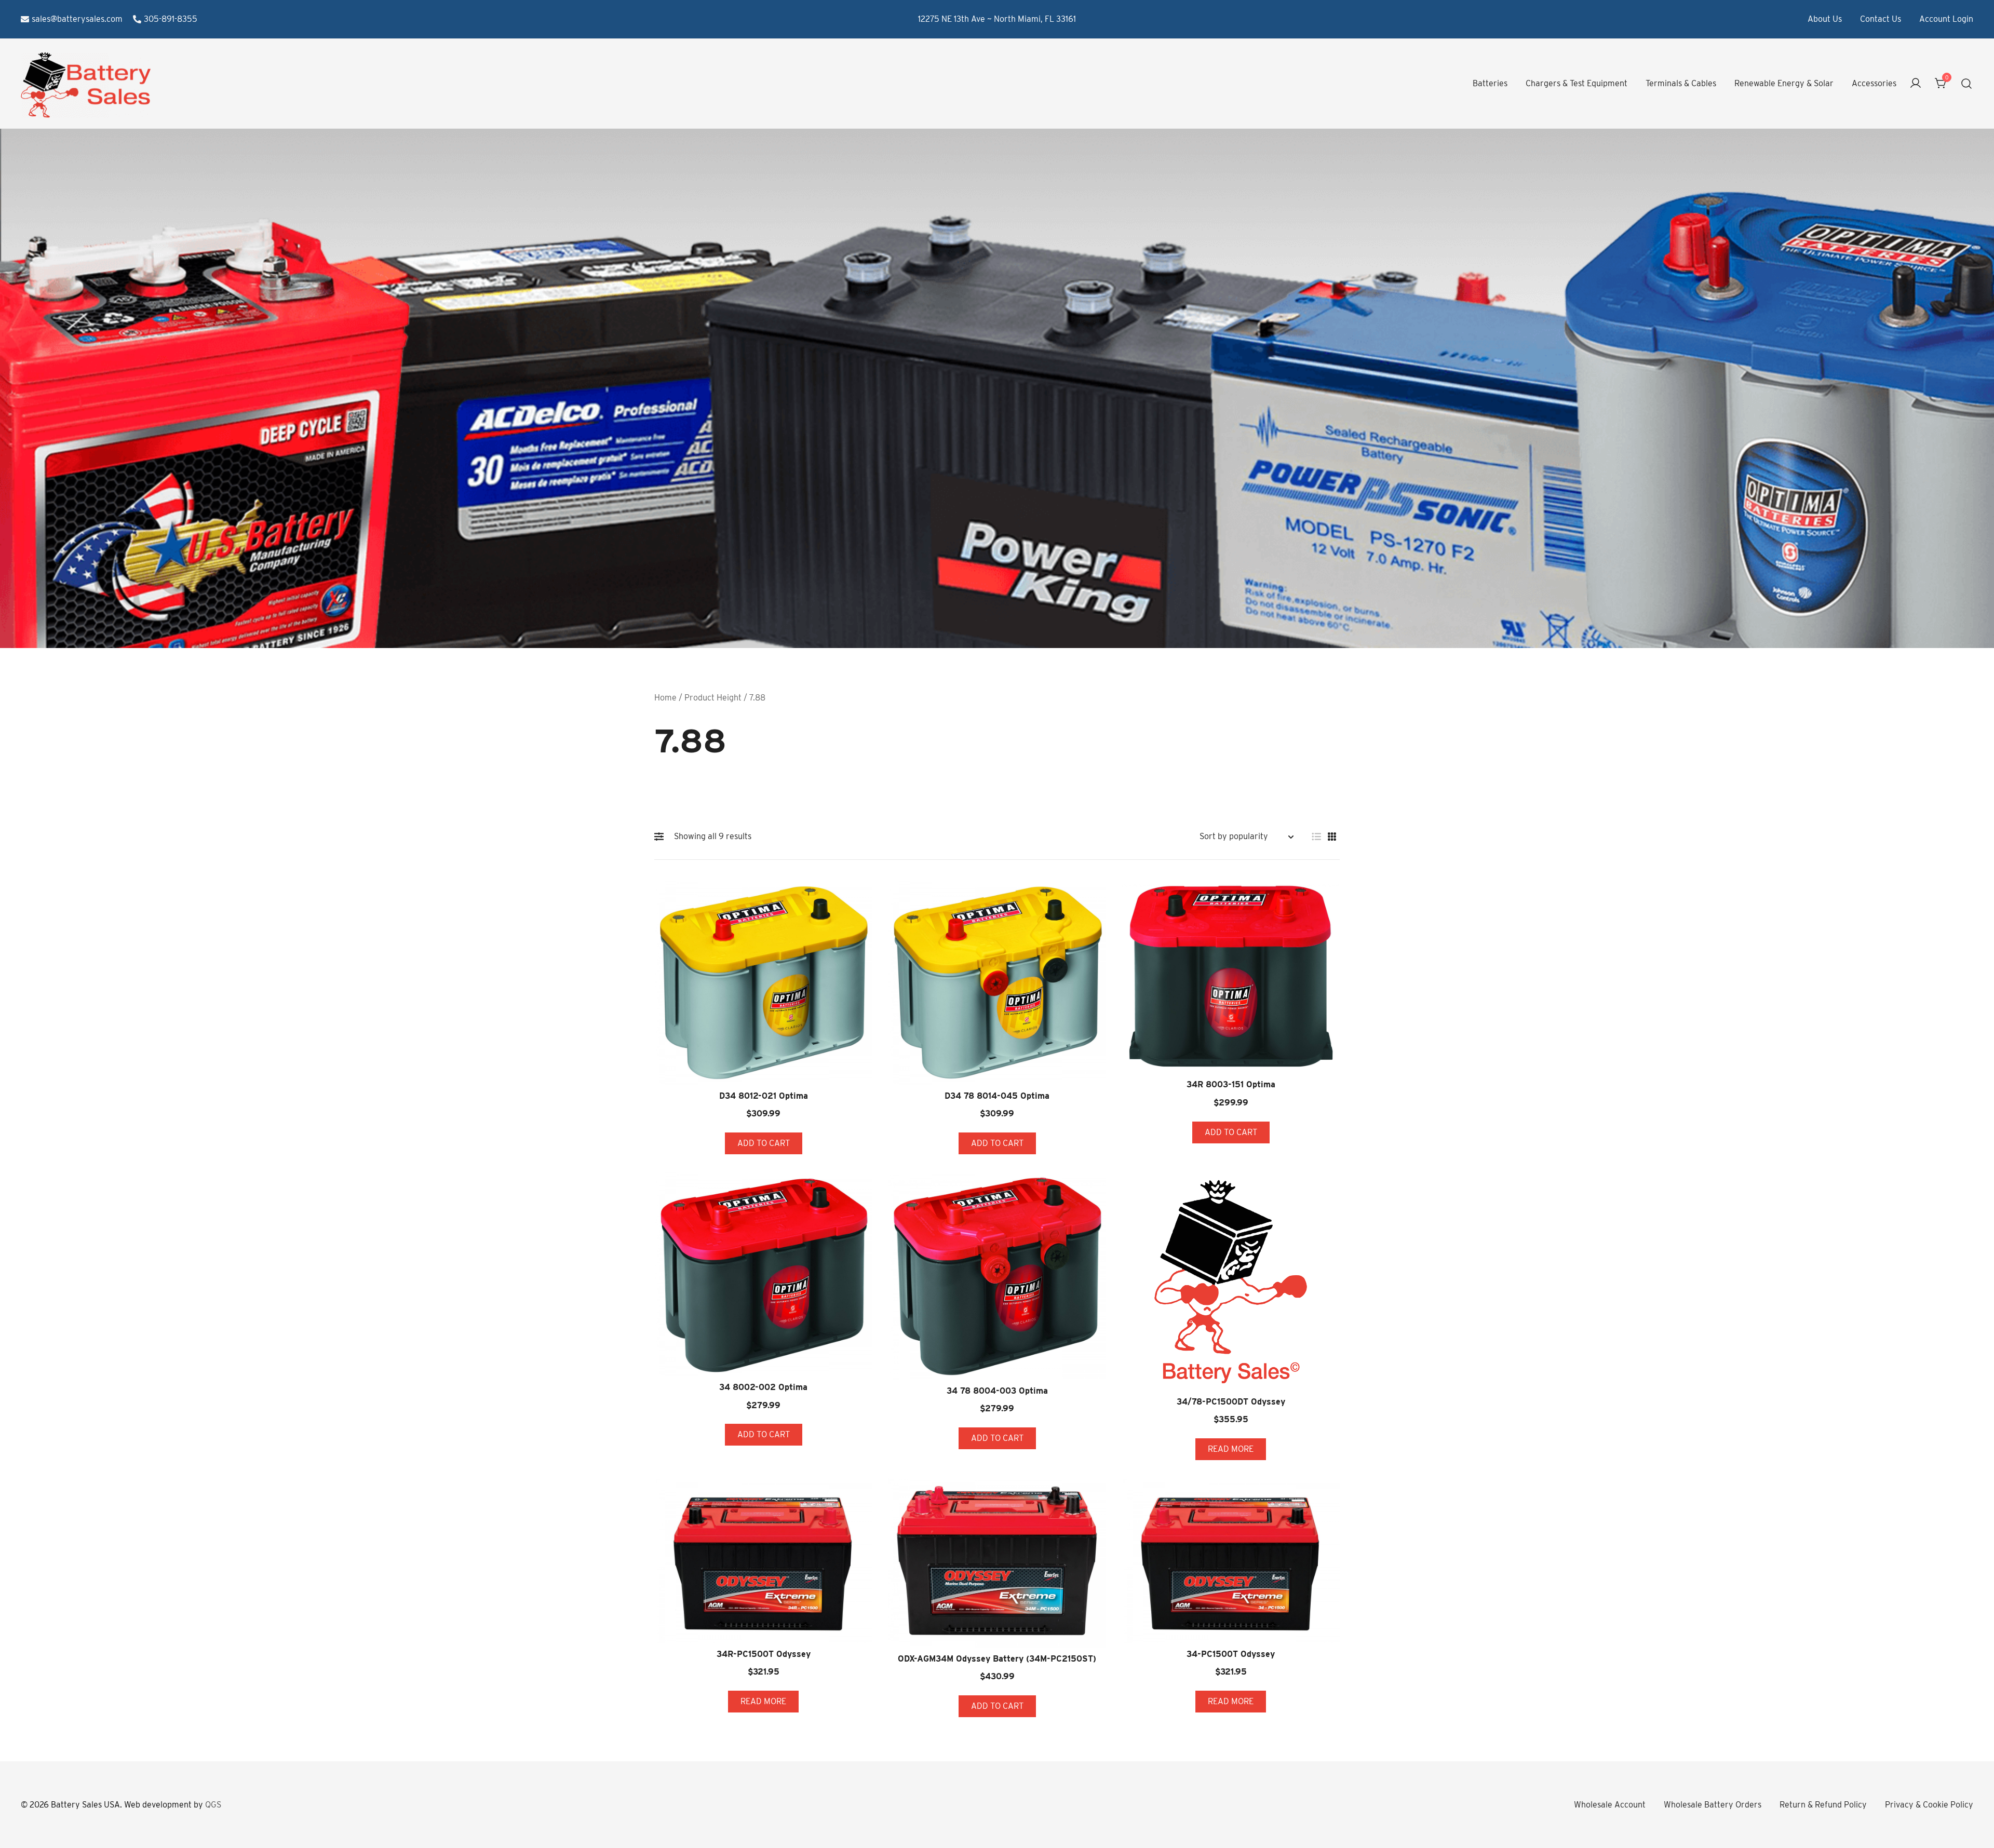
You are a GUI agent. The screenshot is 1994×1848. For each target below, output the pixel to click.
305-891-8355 (171, 19)
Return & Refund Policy (1823, 1805)
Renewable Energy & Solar (1784, 83)
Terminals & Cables (1681, 83)
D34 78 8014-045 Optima (997, 1096)
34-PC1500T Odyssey (1231, 1654)
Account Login (1946, 19)
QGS (213, 1805)
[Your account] (1916, 84)
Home (665, 698)
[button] (662, 837)
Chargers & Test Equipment (1577, 83)
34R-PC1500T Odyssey (764, 1654)
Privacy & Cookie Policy (1929, 1805)
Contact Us (1881, 19)
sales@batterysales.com (77, 19)
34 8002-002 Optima (763, 1387)
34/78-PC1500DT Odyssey (1231, 1402)
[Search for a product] (1967, 84)
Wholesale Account (1610, 1805)
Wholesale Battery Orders (1713, 1805)
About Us (1825, 19)
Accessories (1874, 83)
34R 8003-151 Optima (1231, 1084)
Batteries (1490, 83)
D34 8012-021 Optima (764, 1096)
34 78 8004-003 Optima (997, 1391)
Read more (1231, 1449)
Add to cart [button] (764, 1143)
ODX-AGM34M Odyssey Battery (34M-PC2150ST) (997, 1659)
